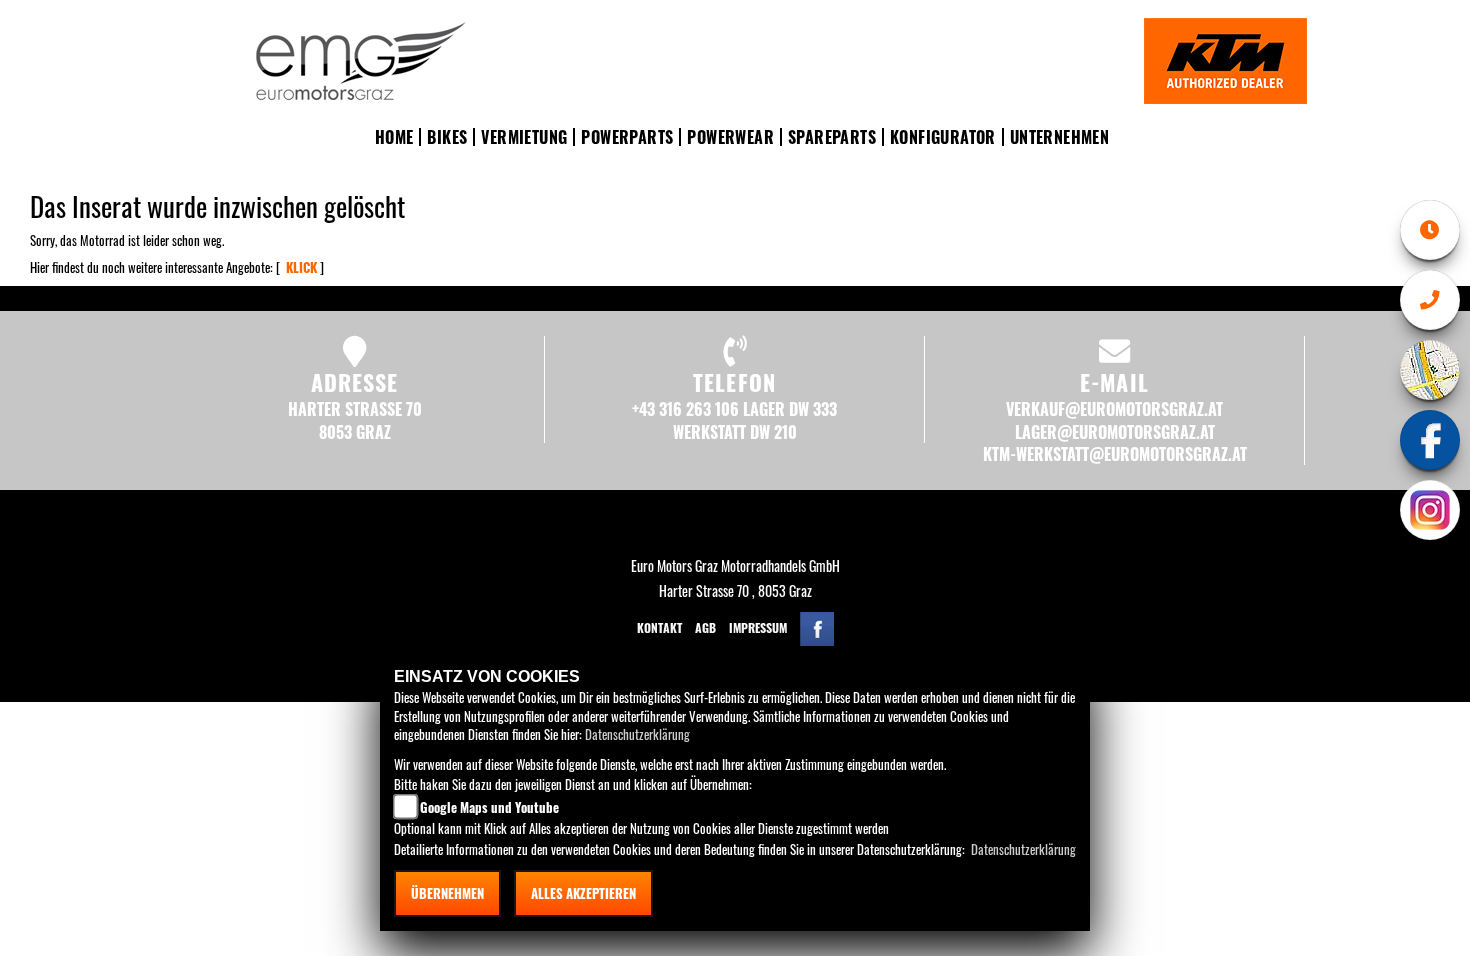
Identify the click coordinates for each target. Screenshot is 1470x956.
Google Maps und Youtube (489, 807)
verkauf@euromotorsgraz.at (1114, 409)
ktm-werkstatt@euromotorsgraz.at (1115, 454)
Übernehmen (447, 893)
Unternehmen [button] (1059, 137)
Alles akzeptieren (583, 893)
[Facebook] (1430, 440)
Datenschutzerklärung (637, 734)
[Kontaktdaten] (1430, 300)
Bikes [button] (447, 137)
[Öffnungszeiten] (1430, 230)
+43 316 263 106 (685, 409)
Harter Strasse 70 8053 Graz (355, 420)
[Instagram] (1430, 510)
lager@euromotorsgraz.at (1115, 432)
